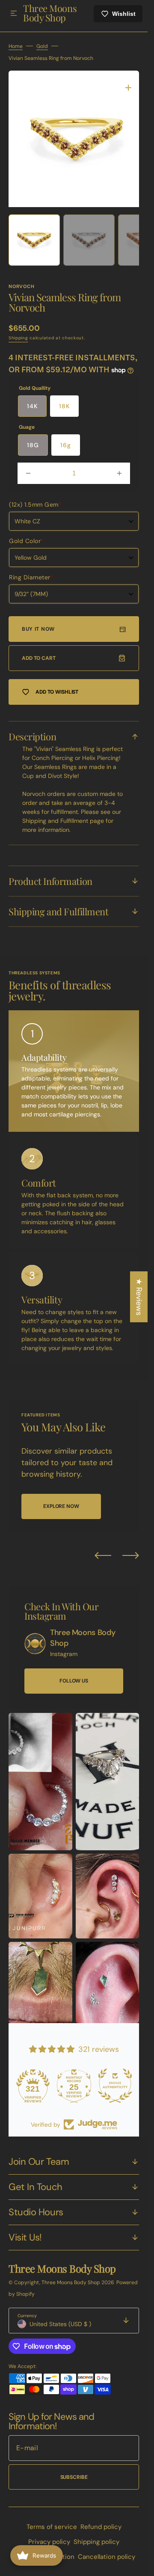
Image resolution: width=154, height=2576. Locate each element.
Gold (42, 53)
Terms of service (52, 2527)
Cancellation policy (107, 2557)
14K (32, 406)
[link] (35, 1644)
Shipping (18, 338)
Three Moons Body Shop (71, 2282)
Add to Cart (39, 658)
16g (66, 445)
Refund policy (101, 2527)
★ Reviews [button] (139, 1297)
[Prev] (103, 1555)
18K (64, 406)
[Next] (131, 1555)
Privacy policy (49, 2542)
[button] (14, 14)
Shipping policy (96, 2542)
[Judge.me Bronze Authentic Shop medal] (115, 2086)
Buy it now (38, 629)
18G (33, 445)
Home (16, 53)
